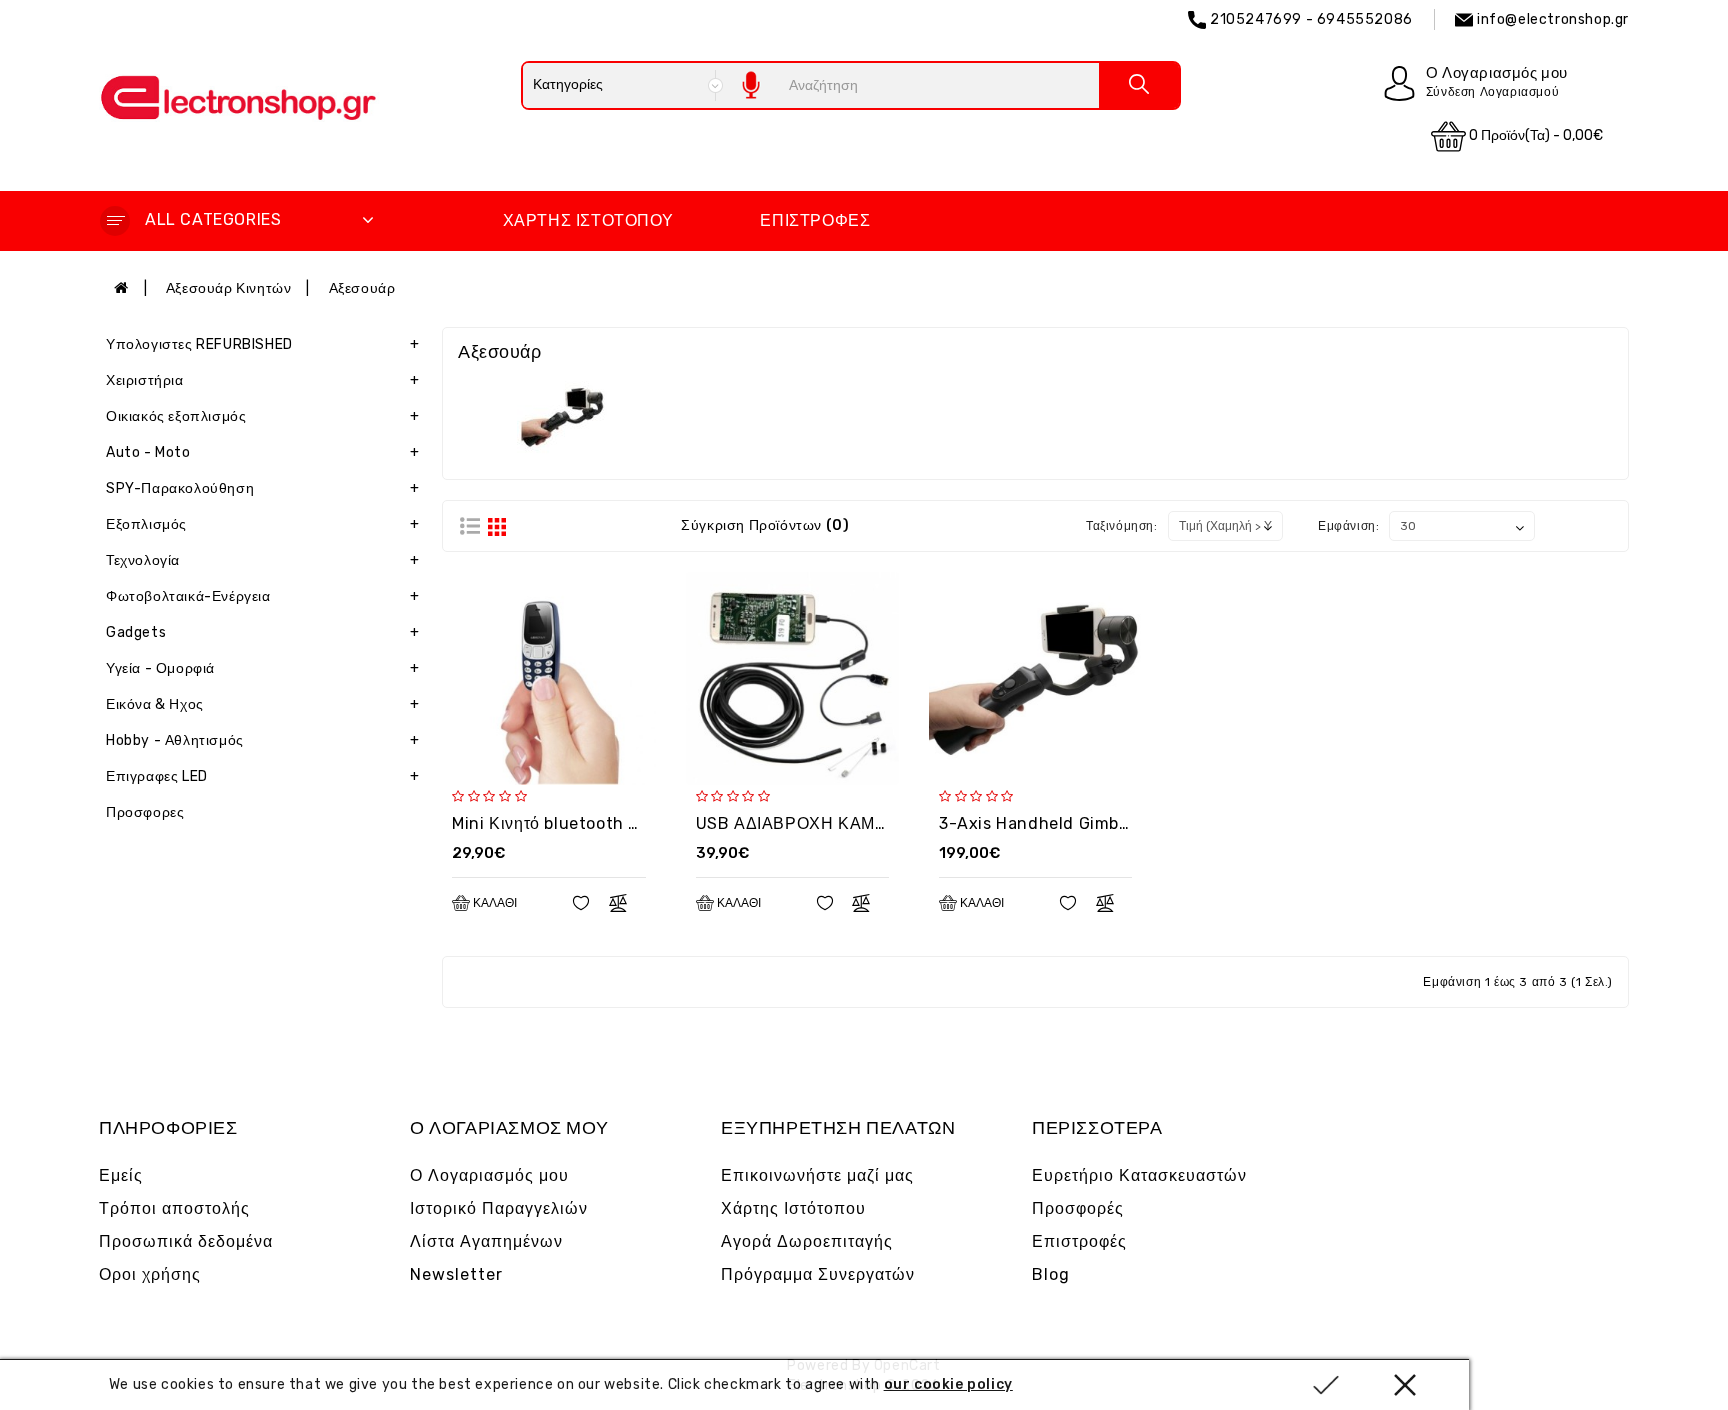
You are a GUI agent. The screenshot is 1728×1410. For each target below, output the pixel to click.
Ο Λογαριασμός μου (489, 1175)
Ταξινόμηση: (1122, 526)
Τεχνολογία (262, 560)
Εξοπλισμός (262, 524)
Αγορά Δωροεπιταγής (807, 1241)
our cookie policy (948, 1384)
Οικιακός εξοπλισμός (262, 416)
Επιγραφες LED (262, 776)
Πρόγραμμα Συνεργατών (818, 1274)
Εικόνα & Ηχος (262, 704)
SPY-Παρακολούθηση (262, 488)
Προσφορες (145, 812)
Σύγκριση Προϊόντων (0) (765, 525)
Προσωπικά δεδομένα (186, 1241)
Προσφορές (1078, 1208)
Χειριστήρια (262, 380)
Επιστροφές (815, 220)
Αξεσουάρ (362, 288)
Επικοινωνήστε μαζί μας (817, 1175)
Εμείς (121, 1175)
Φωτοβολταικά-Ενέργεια (262, 596)
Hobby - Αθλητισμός (262, 740)
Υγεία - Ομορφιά (262, 668)
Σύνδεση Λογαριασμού (1492, 92)
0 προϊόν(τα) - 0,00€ (1534, 135)
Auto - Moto (262, 452)
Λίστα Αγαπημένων (486, 1241)
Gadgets (262, 632)
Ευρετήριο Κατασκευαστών (1139, 1175)
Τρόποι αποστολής (174, 1208)
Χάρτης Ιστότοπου (588, 220)
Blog (1051, 1274)
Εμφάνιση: (1348, 526)
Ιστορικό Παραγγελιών (499, 1208)
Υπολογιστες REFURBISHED (262, 344)
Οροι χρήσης (150, 1274)
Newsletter (456, 1274)
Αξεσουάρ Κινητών (229, 288)
